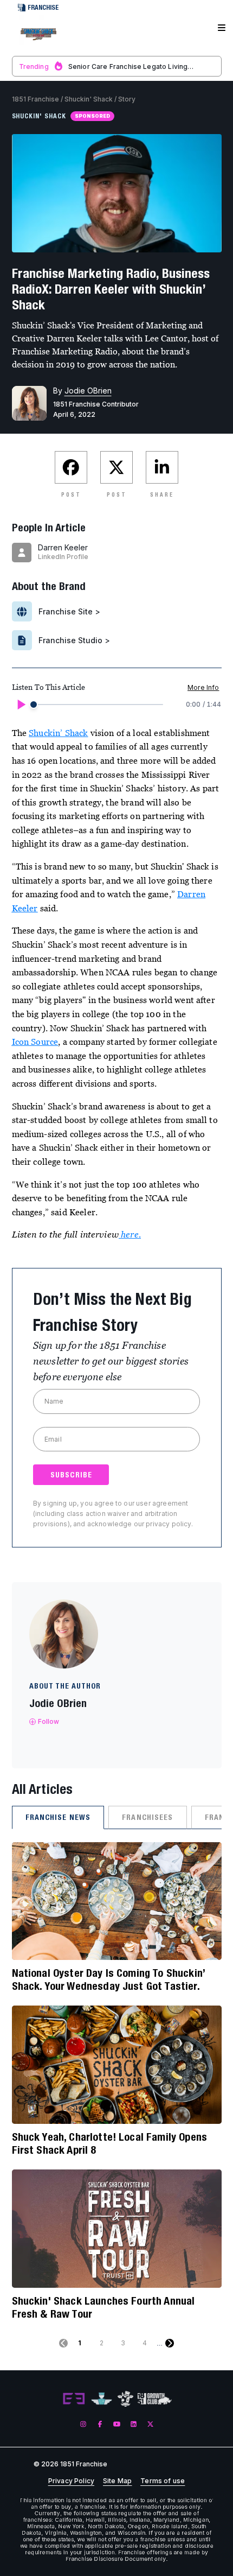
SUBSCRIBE (71, 1475)
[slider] (34, 705)
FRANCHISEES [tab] (147, 1817)
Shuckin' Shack (89, 99)
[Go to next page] (170, 2343)
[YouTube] (117, 2424)
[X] (150, 2424)
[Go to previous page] (63, 2343)
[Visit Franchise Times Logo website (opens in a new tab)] (102, 2399)
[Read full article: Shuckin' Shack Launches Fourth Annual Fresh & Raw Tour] (117, 2229)
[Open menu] (222, 28)
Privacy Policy (71, 2481)
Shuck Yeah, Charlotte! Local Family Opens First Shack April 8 (110, 2143)
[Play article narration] (21, 705)
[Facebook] (100, 2424)
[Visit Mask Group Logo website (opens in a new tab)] (125, 2399)
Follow (49, 1721)
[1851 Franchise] (38, 34)
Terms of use (163, 2481)
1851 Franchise (35, 99)
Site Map (117, 2481)
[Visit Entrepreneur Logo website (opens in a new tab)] (74, 2399)
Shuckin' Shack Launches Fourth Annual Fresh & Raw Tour (103, 2307)
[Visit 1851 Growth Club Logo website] (155, 2399)
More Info (203, 687)
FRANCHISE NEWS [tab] (58, 1817)
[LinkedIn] (134, 2424)
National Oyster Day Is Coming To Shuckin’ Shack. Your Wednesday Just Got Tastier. (109, 1979)
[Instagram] (83, 2424)
